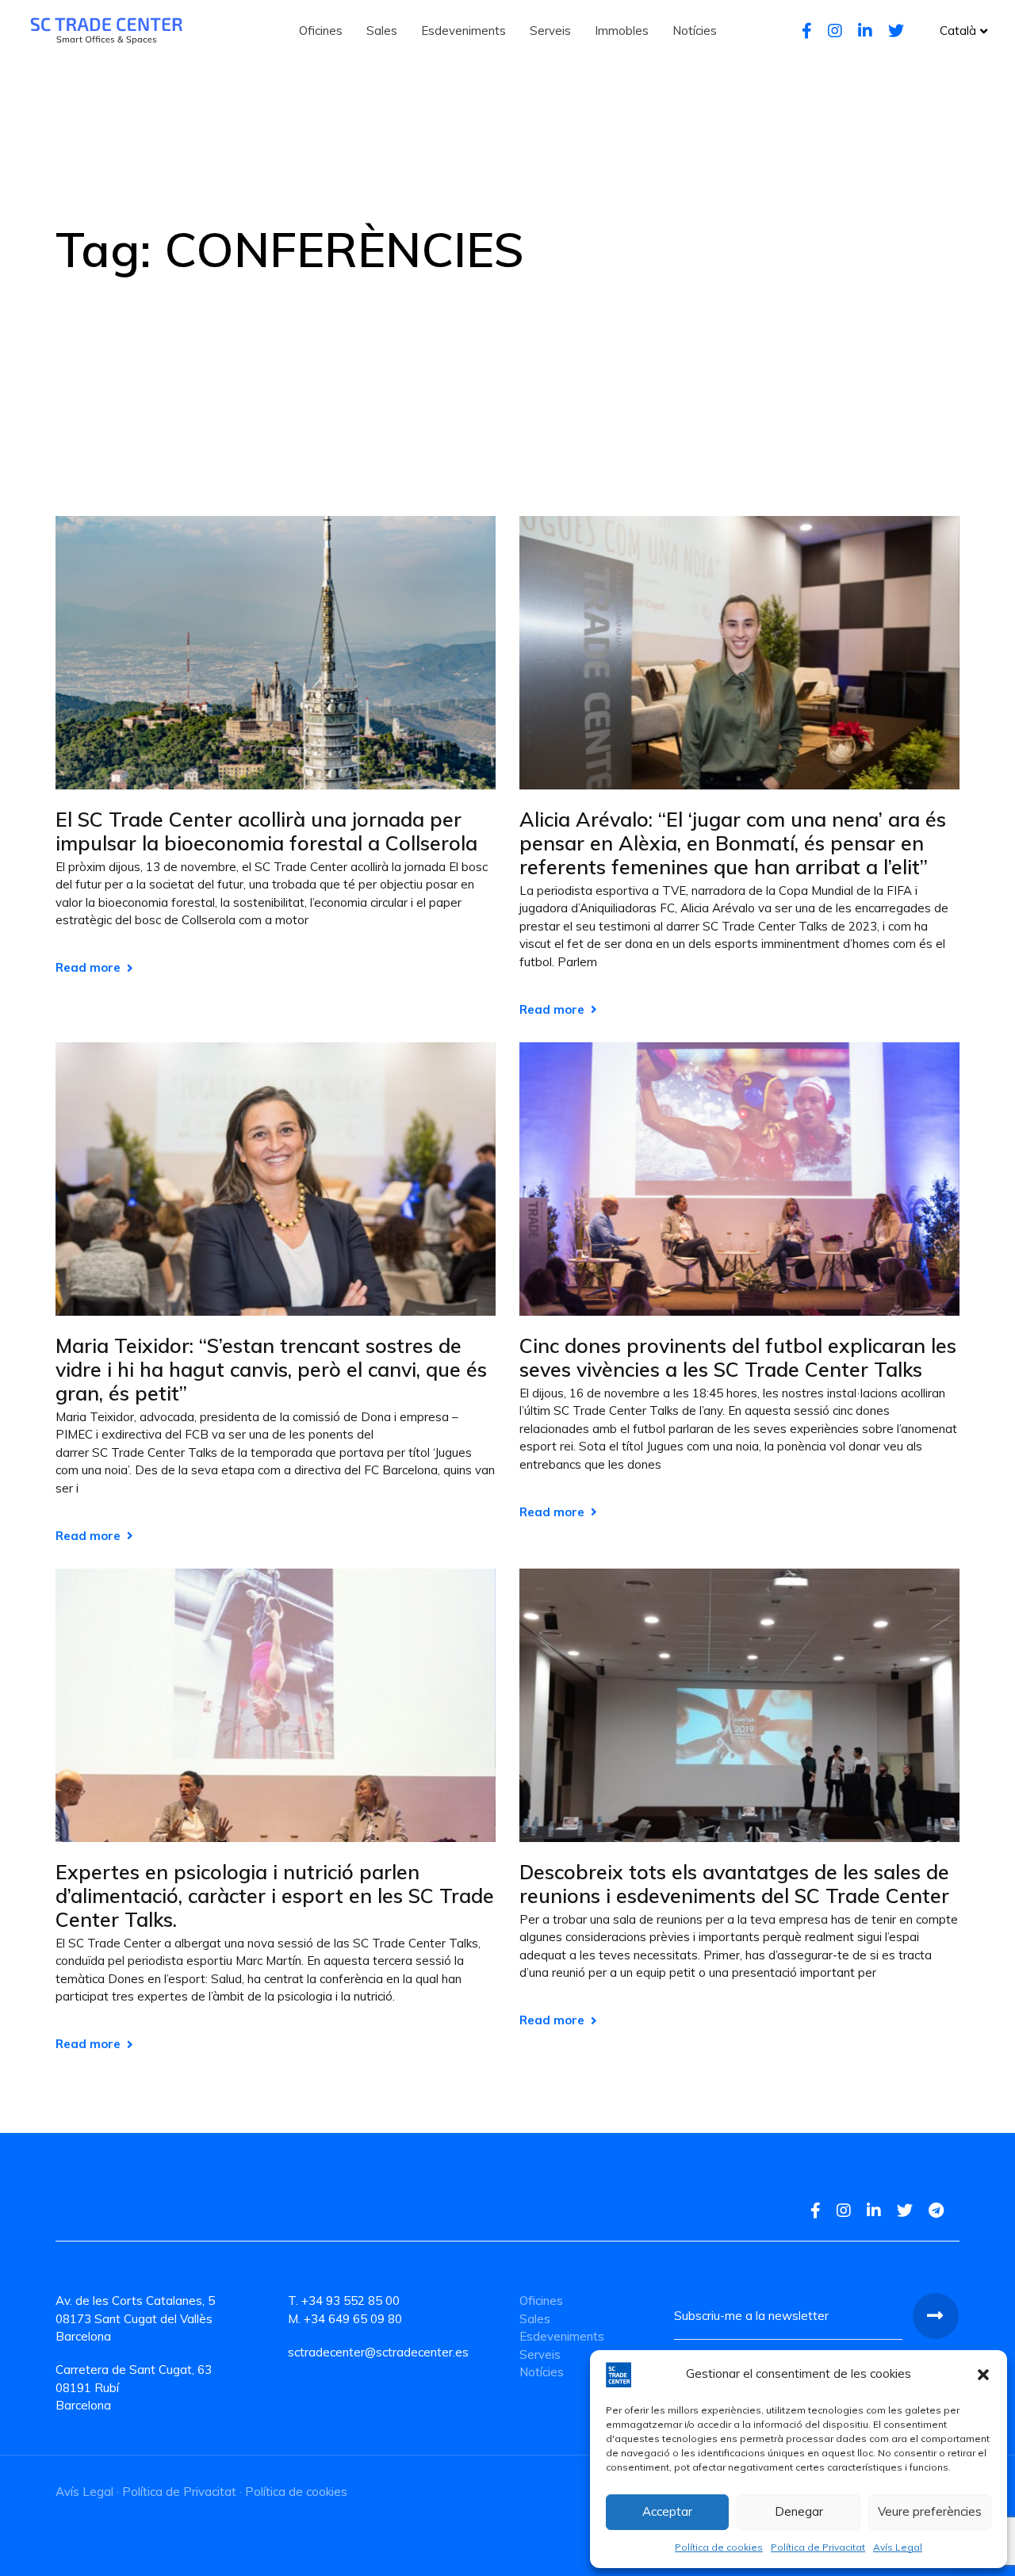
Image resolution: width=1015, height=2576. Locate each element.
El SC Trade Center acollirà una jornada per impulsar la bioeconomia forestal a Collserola (266, 831)
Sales (535, 2319)
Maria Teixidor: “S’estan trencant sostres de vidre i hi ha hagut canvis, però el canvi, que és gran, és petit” (271, 1370)
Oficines (541, 2301)
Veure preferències (930, 2511)
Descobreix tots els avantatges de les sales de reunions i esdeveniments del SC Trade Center (734, 1884)
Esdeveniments (562, 2336)
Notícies (542, 2372)
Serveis (540, 2354)
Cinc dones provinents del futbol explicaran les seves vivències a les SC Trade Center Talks (738, 1358)
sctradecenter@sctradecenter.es (378, 2352)
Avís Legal (898, 2547)
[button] (983, 2375)
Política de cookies (719, 2547)
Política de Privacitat (818, 2547)
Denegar (799, 2511)
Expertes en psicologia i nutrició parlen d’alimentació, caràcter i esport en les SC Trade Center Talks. (275, 1896)
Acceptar (667, 2511)
